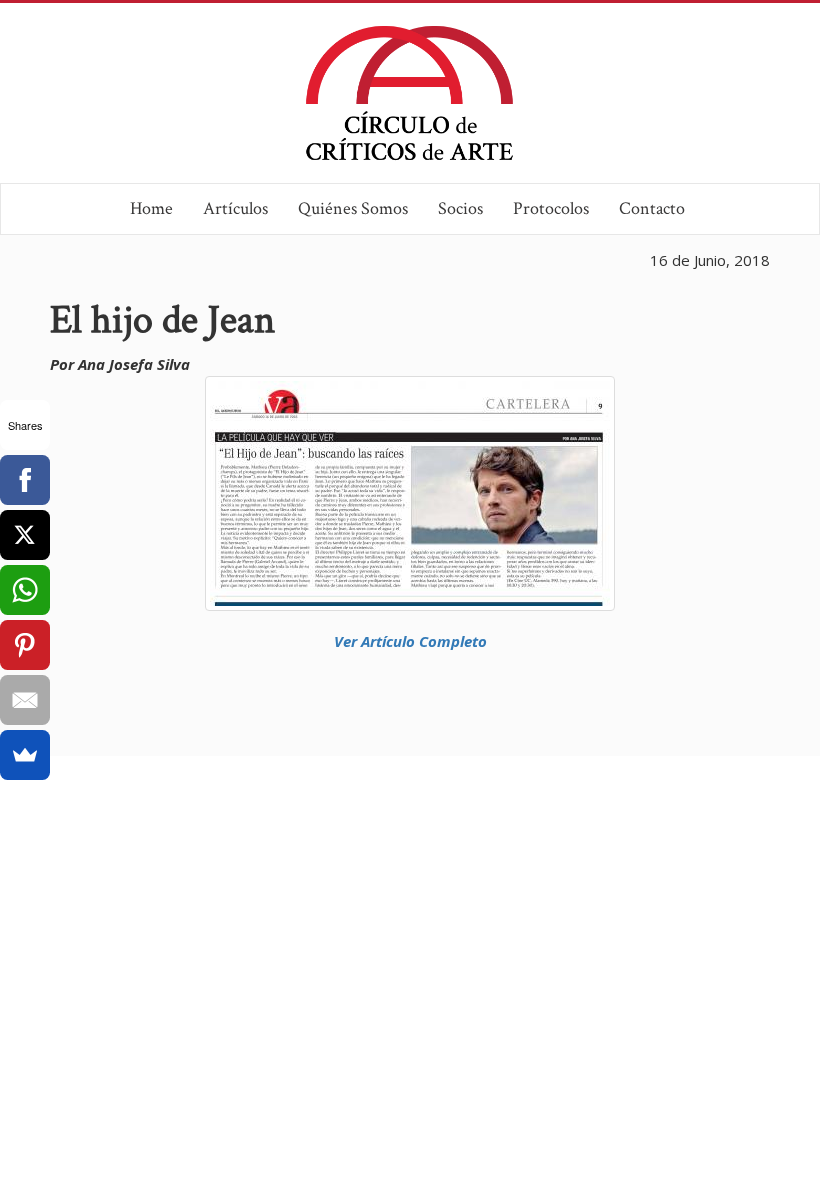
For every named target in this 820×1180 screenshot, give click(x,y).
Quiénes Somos (353, 208)
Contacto (652, 208)
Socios (460, 208)
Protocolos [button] (551, 208)
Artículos (235, 208)
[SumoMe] (25, 755)
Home (151, 208)
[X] (25, 535)
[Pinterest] (25, 645)
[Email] (25, 700)
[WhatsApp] (25, 590)
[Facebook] (25, 480)
